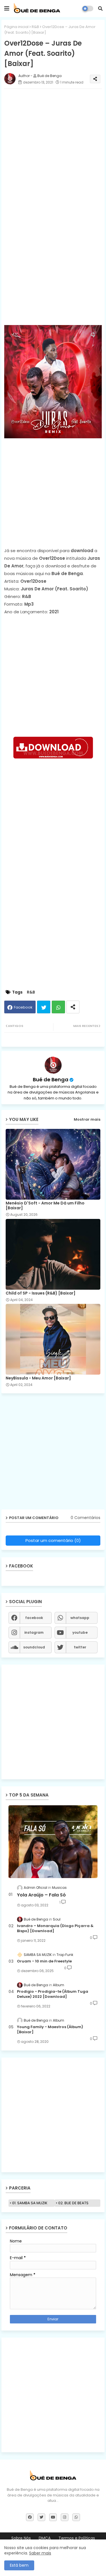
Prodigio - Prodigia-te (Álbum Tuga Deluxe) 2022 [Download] (53, 1994)
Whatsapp (58, 1007)
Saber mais (40, 2553)
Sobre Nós (21, 2538)
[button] (100, 8)
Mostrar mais (87, 1119)
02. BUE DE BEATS (73, 2203)
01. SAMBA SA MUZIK (30, 2203)
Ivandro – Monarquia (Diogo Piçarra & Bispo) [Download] (55, 1928)
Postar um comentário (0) (53, 1540)
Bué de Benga (51, 1079)
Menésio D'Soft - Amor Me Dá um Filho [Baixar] (45, 1206)
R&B (35, 27)
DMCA (45, 2538)
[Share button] (73, 1007)
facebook (34, 1618)
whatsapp (80, 1618)
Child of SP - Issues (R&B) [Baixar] (41, 1293)
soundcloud (34, 1647)
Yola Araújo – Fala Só (41, 1895)
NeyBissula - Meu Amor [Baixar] (38, 1378)
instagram (34, 1632)
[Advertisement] (53, 257)
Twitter (44, 1007)
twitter (80, 1647)
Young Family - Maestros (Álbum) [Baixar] (50, 2030)
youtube (80, 1632)
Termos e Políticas (77, 2538)
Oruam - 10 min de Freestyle (44, 1961)
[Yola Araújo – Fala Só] (53, 1842)
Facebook (23, 1007)
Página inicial (16, 27)
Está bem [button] (19, 2565)
